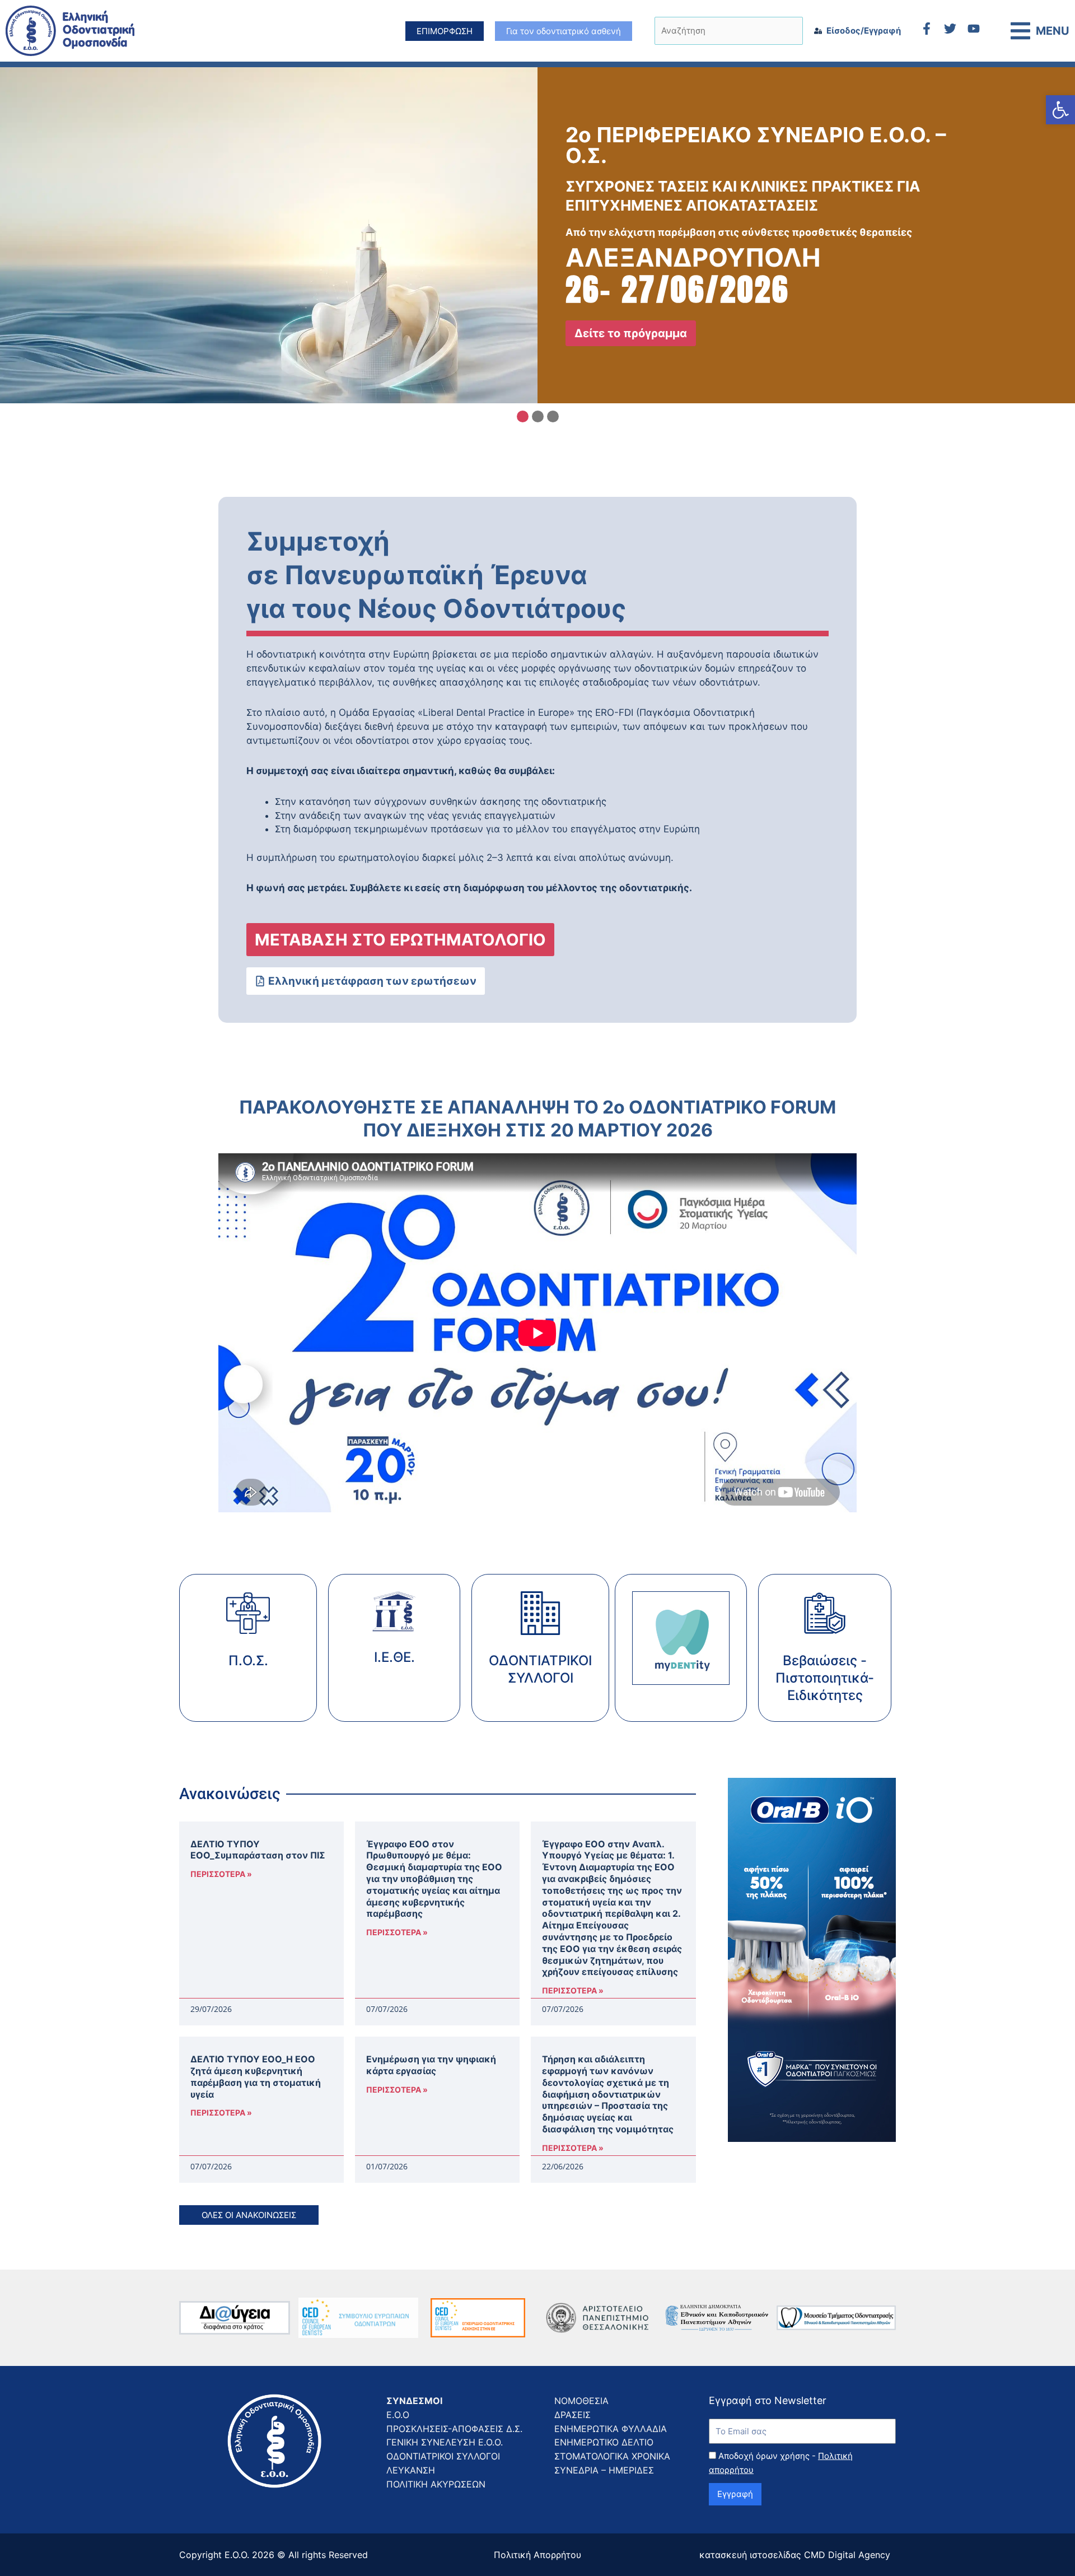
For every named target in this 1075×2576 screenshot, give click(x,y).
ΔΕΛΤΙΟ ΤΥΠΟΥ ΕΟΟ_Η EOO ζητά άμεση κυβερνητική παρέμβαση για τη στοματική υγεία (256, 2076)
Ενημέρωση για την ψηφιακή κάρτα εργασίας (431, 2065)
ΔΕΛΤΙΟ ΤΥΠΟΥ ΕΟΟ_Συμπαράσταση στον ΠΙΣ (258, 1850)
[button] (1060, 110)
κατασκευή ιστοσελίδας (750, 2555)
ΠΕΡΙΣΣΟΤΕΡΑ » (221, 1874)
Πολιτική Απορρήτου (537, 2555)
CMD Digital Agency (847, 2555)
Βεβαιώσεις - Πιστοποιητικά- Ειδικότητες (825, 1678)
